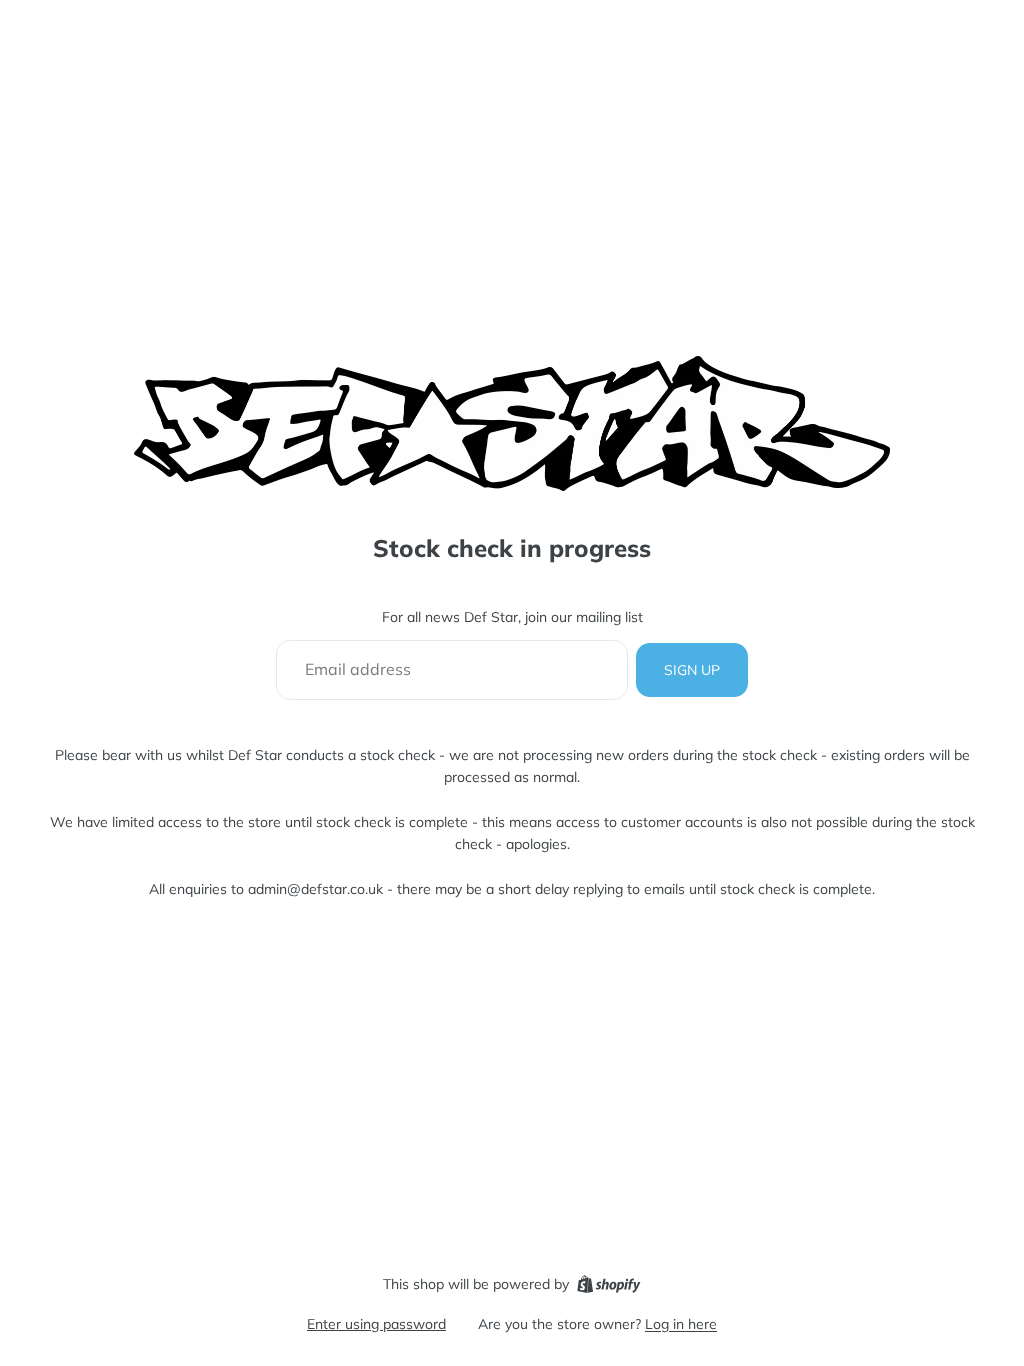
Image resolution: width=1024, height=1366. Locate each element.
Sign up (692, 670)
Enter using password (376, 1324)
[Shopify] (608, 1284)
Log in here (681, 1324)
